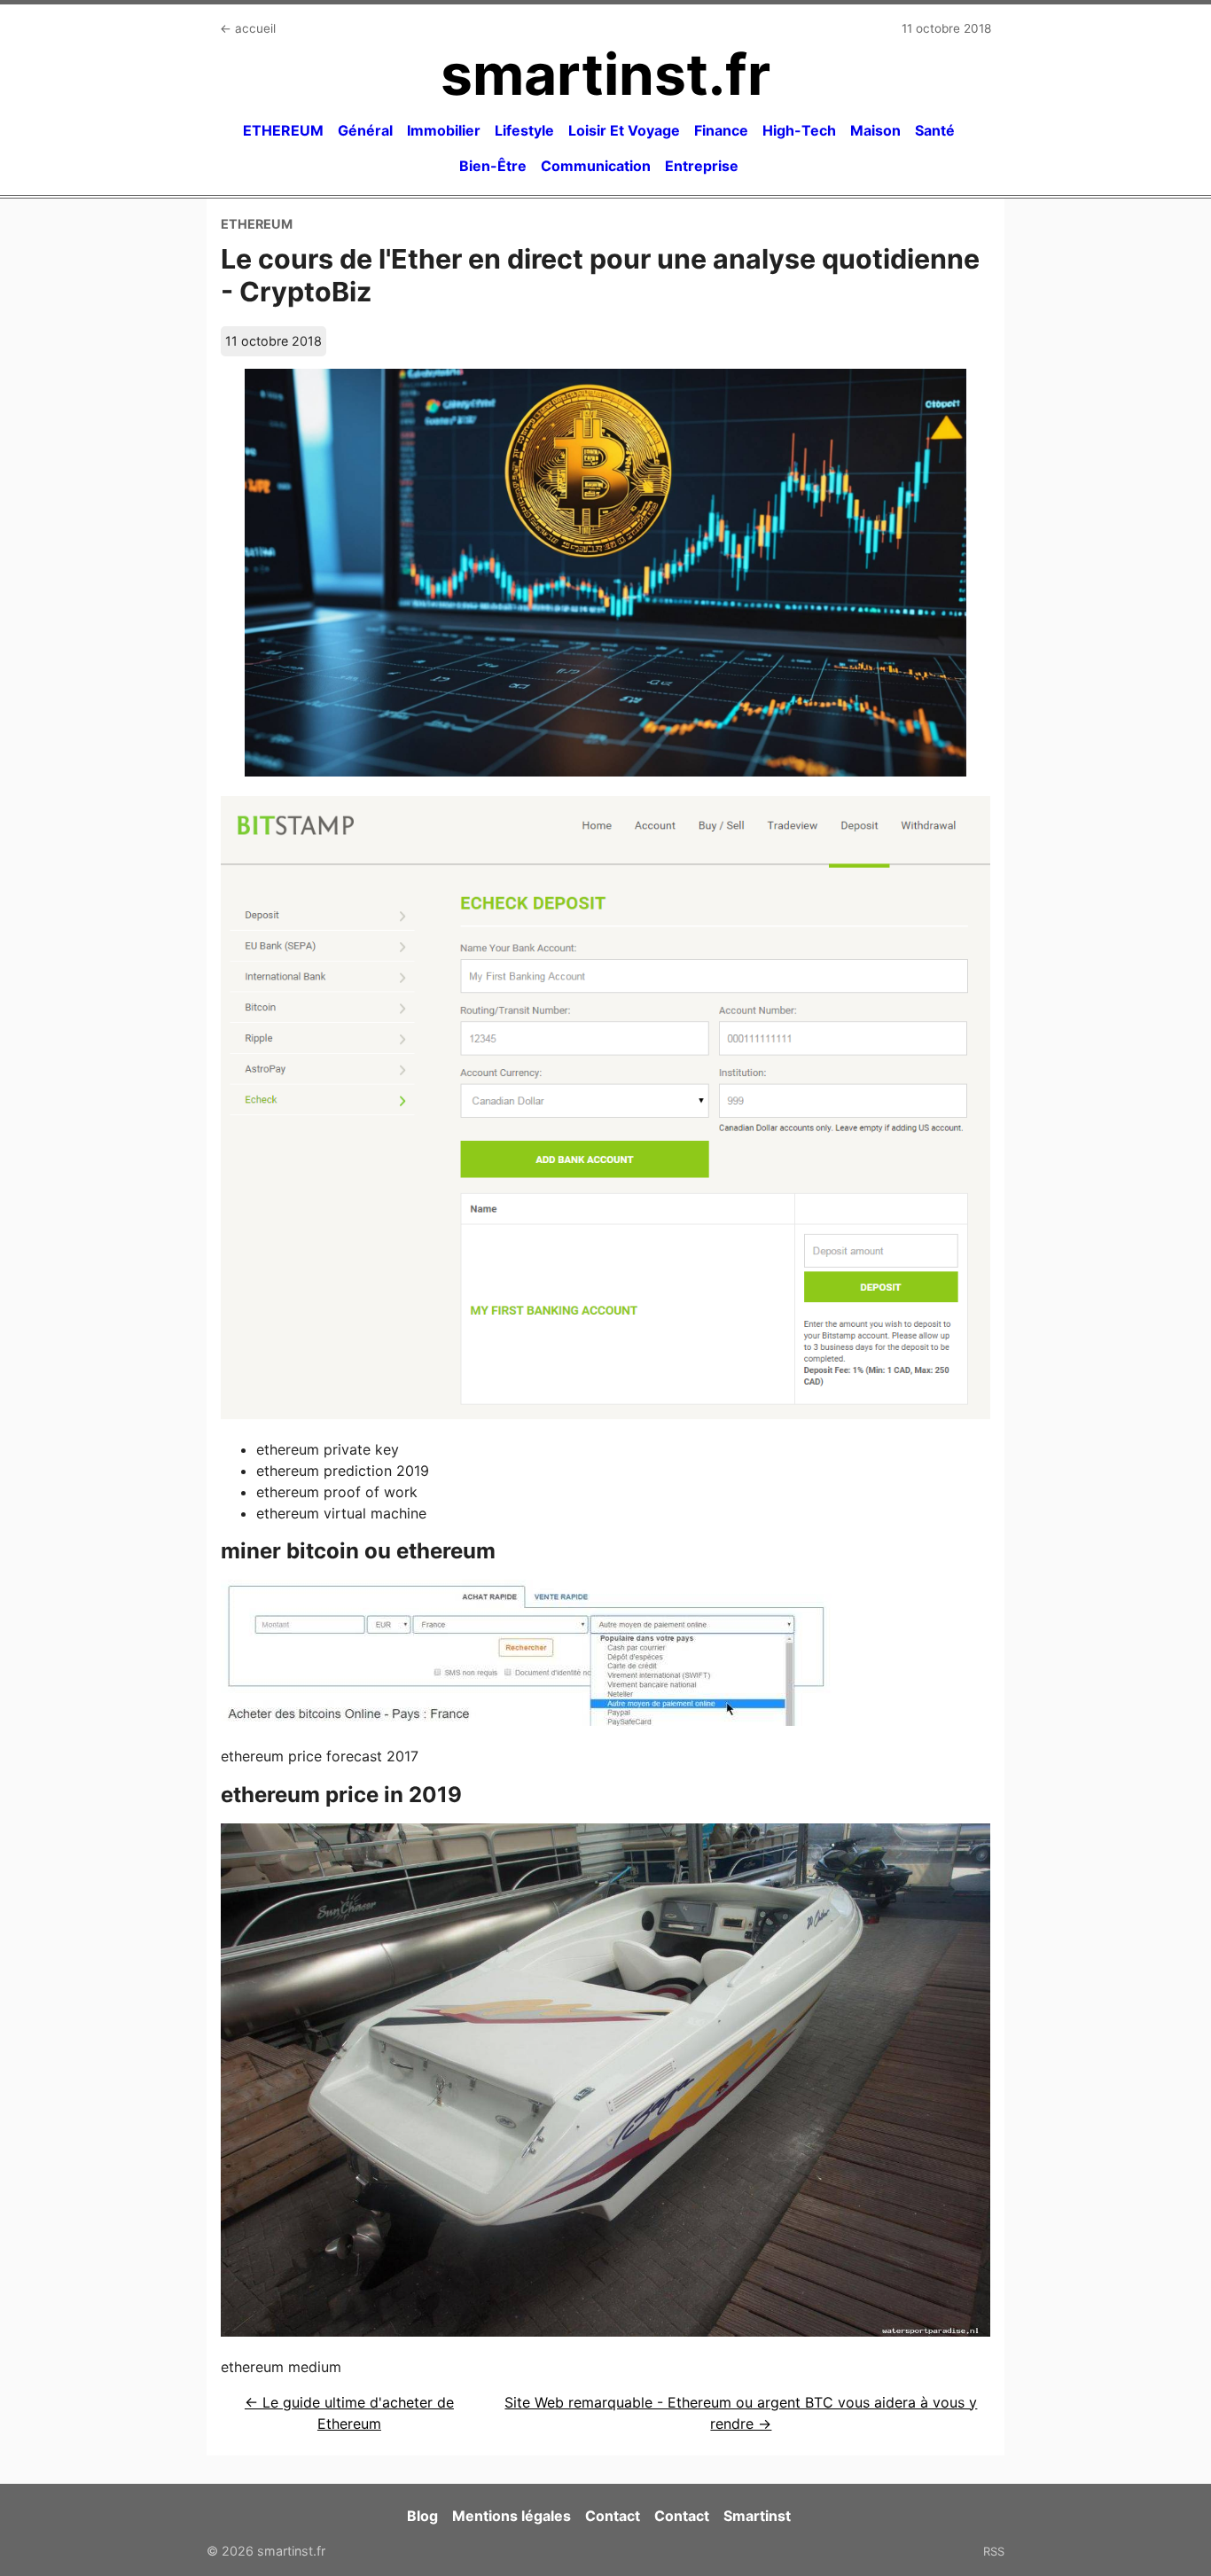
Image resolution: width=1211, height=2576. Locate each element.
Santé (935, 130)
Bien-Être (493, 166)
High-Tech (799, 130)
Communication (596, 166)
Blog (422, 2516)
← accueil (248, 28)
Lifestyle (524, 130)
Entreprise (702, 166)
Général (365, 130)
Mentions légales (512, 2516)
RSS (994, 2551)
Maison (875, 130)
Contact (613, 2516)
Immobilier (444, 130)
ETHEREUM (283, 130)
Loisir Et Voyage (624, 130)
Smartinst (757, 2516)
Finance (721, 130)
